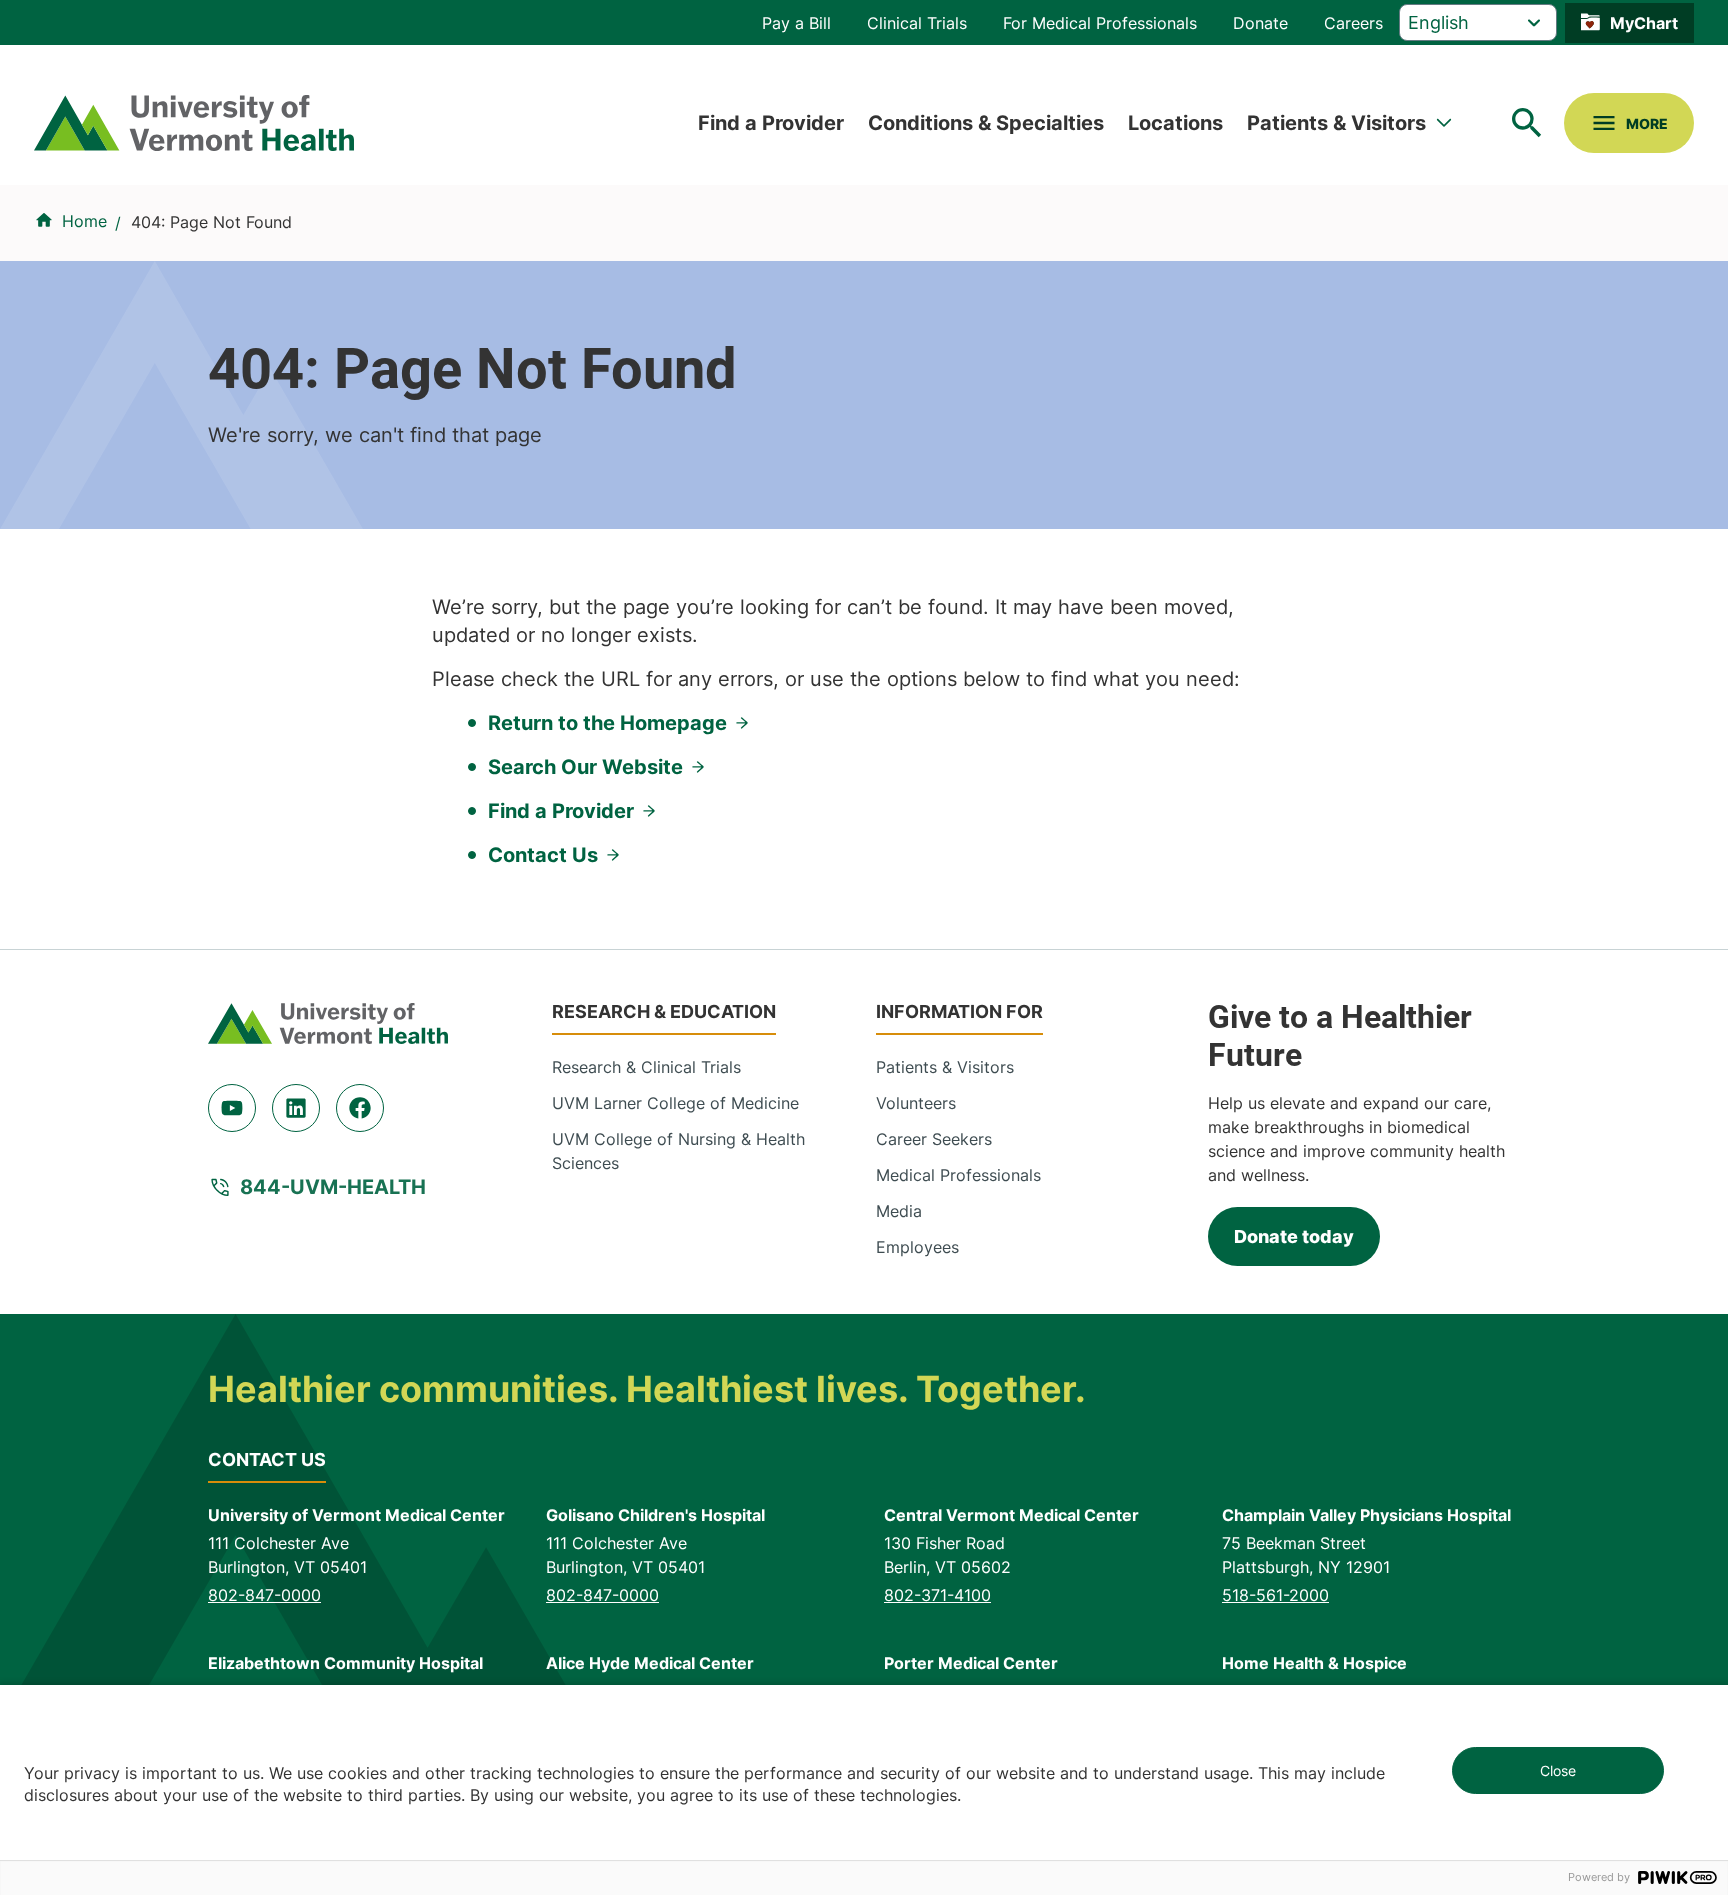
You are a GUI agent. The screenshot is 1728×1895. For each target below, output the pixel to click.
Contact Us (543, 855)
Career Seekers (934, 1139)
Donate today (1294, 1236)
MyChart (1644, 23)
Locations (1175, 123)
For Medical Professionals (1100, 23)
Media (899, 1211)
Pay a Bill (796, 23)
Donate (1260, 23)
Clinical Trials (917, 23)
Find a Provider (771, 123)
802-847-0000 (264, 1595)
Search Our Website (585, 767)
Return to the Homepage (607, 723)
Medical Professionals (958, 1175)
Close (1558, 1770)
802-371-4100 (937, 1595)
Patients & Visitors (1336, 123)
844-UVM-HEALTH (333, 1187)
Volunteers (916, 1103)
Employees (917, 1247)
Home (84, 221)
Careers (1353, 23)
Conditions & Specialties (986, 123)
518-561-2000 (1275, 1595)
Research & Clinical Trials (646, 1067)
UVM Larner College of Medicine (675, 1103)
